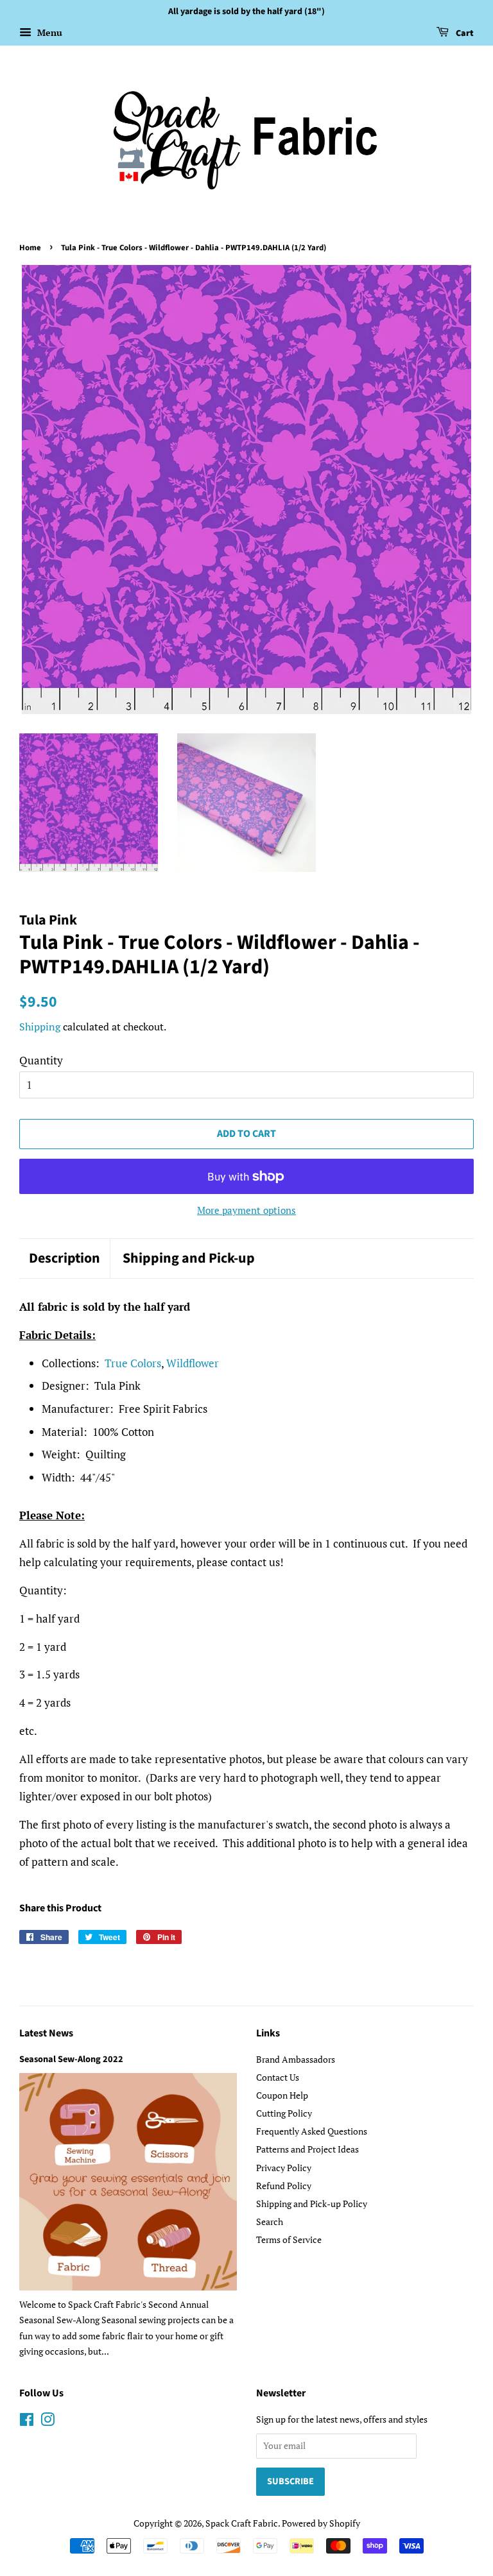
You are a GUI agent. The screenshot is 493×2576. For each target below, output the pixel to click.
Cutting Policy (284, 2113)
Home (30, 248)
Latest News (46, 2033)
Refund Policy (284, 2186)
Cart (464, 33)
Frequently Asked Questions (312, 2131)
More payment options (246, 1210)
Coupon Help (282, 2095)
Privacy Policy (284, 2168)
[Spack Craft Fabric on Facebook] (27, 2422)
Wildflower (193, 1363)
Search (270, 2222)
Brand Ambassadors (296, 2059)
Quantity (41, 1060)
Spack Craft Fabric (242, 2523)
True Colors (133, 1363)
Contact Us (278, 2077)
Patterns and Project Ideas (307, 2149)
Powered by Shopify (321, 2523)
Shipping (40, 1027)
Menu (48, 32)
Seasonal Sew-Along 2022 (71, 2059)
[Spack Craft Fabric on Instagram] (48, 2422)
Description (65, 1258)
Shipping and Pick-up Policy (312, 2204)
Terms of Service (289, 2239)
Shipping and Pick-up (189, 1258)
